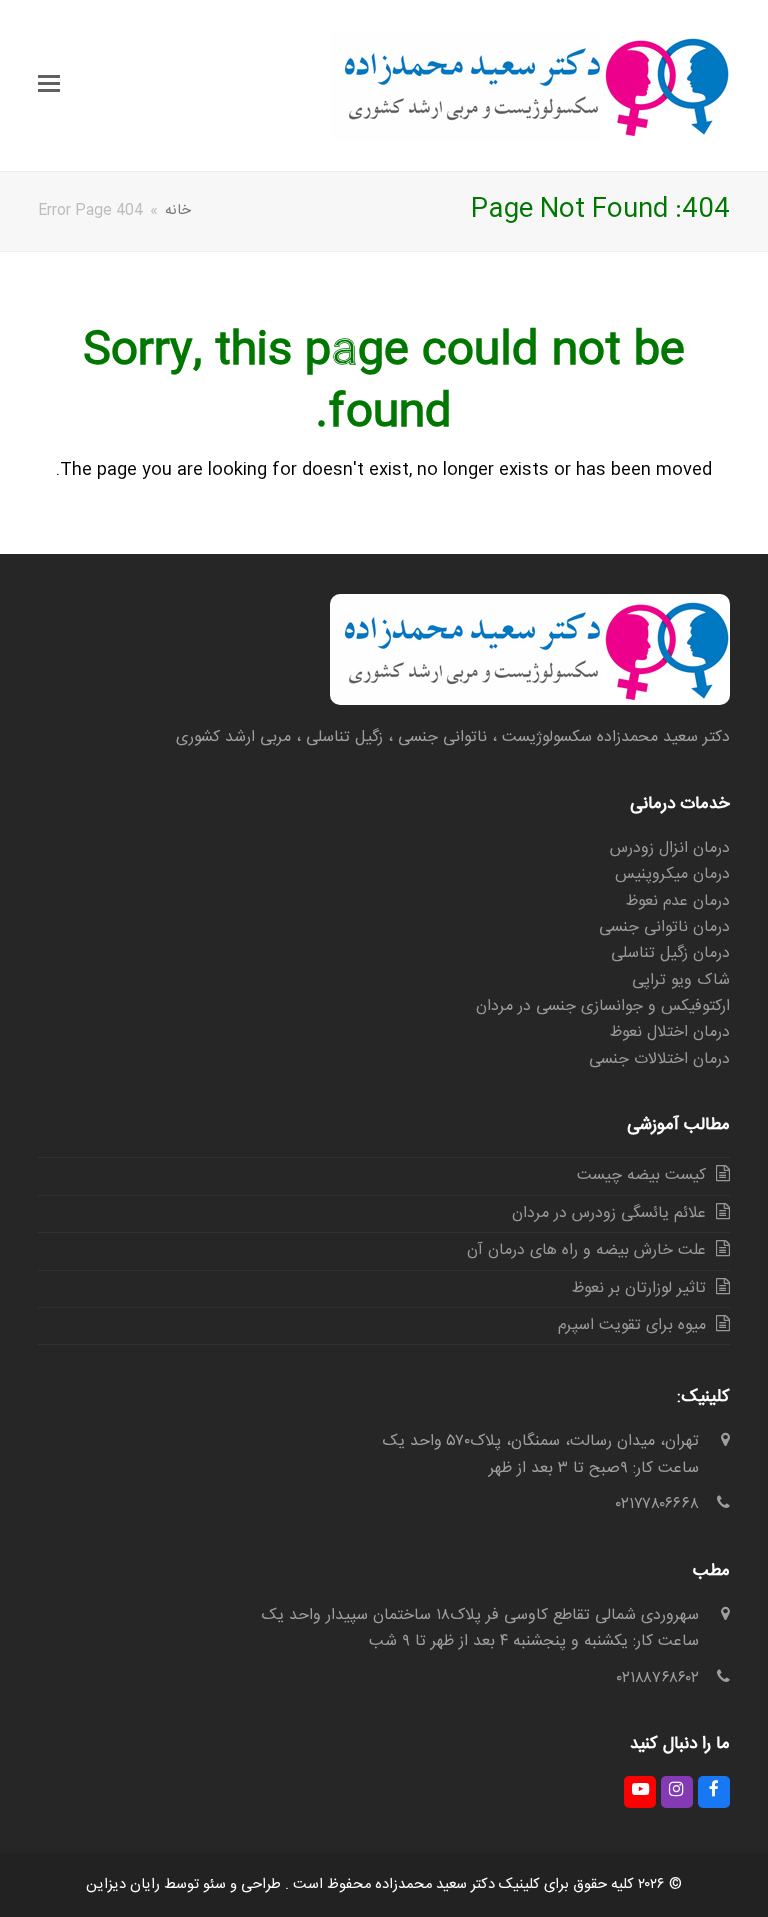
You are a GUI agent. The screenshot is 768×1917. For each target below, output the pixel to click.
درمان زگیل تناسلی (670, 953)
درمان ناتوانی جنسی (664, 927)
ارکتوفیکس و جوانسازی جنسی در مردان (603, 1006)
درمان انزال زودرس (670, 848)
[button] (49, 86)
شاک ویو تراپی (681, 980)
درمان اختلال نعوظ (670, 1032)
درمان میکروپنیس (672, 874)
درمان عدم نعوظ (678, 901)
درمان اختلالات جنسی (659, 1059)
